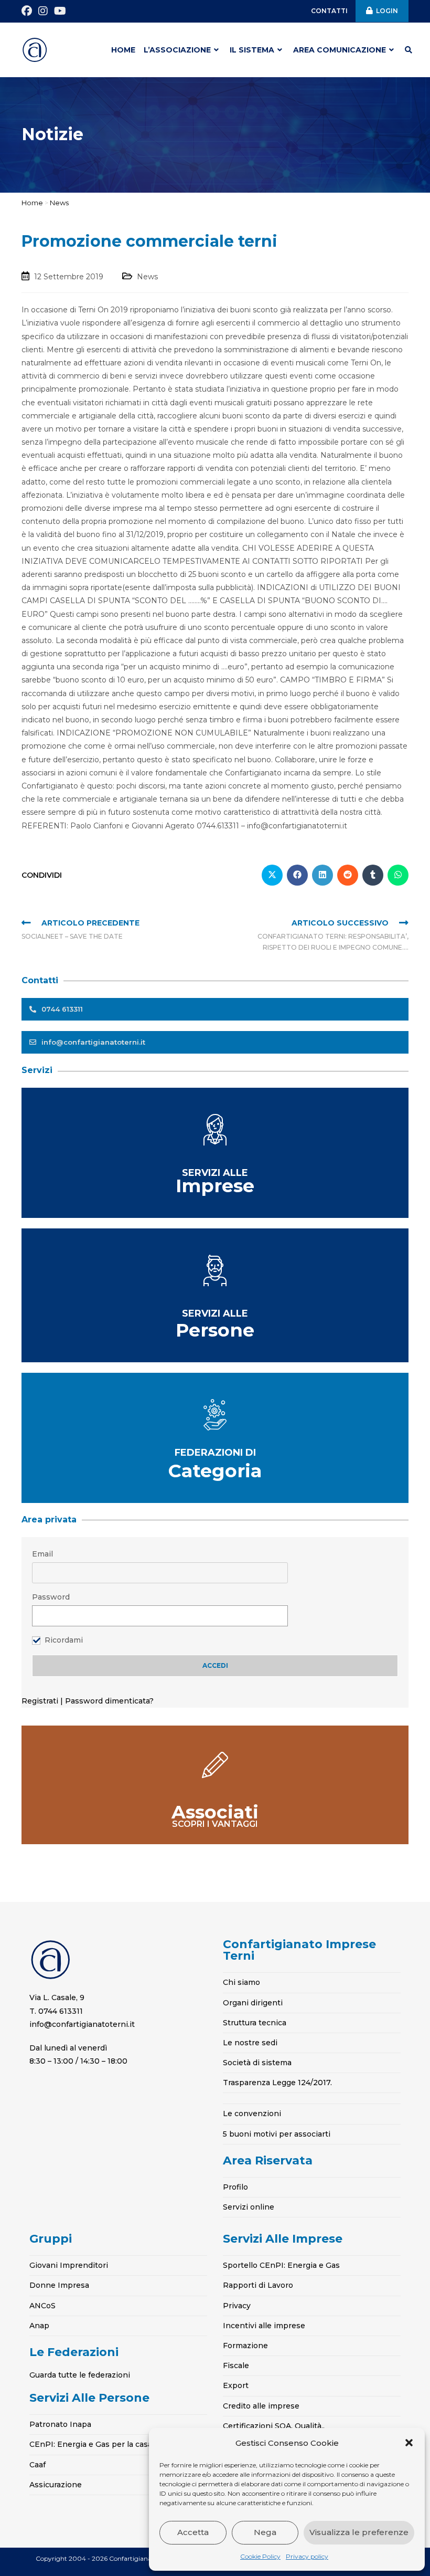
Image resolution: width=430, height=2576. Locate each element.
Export (236, 2385)
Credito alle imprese (261, 2406)
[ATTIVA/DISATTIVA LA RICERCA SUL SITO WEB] (408, 50)
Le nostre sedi (250, 2043)
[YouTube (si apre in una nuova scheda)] (60, 11)
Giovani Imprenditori (69, 2265)
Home (32, 203)
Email (42, 1554)
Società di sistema (257, 2063)
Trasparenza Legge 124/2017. (277, 2083)
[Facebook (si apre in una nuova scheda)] (28, 11)
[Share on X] (272, 875)
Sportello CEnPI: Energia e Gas (281, 2265)
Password (51, 1597)
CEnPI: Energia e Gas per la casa (91, 2444)
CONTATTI (329, 11)
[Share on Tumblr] (373, 875)
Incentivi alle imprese (264, 2326)
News (59, 203)
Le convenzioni (252, 2114)
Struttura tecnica (255, 2023)
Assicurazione (56, 2485)
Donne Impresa (59, 2285)
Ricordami (64, 1640)
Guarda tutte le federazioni (80, 2375)
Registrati (41, 1701)
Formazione (245, 2346)
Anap (39, 2326)
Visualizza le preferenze (359, 2532)
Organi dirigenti (253, 2003)
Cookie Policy (260, 2556)
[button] (409, 2443)
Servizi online (249, 2207)
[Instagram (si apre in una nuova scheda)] (43, 11)
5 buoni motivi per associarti (277, 2134)
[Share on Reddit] (348, 875)
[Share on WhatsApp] (398, 875)
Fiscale (236, 2365)
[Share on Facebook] (297, 875)
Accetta (193, 2532)
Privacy (237, 2306)
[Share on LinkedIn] (322, 875)
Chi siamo (241, 1982)
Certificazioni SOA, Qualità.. (274, 2426)
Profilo (235, 2187)
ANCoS (42, 2306)
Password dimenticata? (109, 1701)
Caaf (37, 2465)
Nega (265, 2532)
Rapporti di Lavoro (258, 2285)
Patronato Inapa (60, 2424)
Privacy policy (307, 2556)
